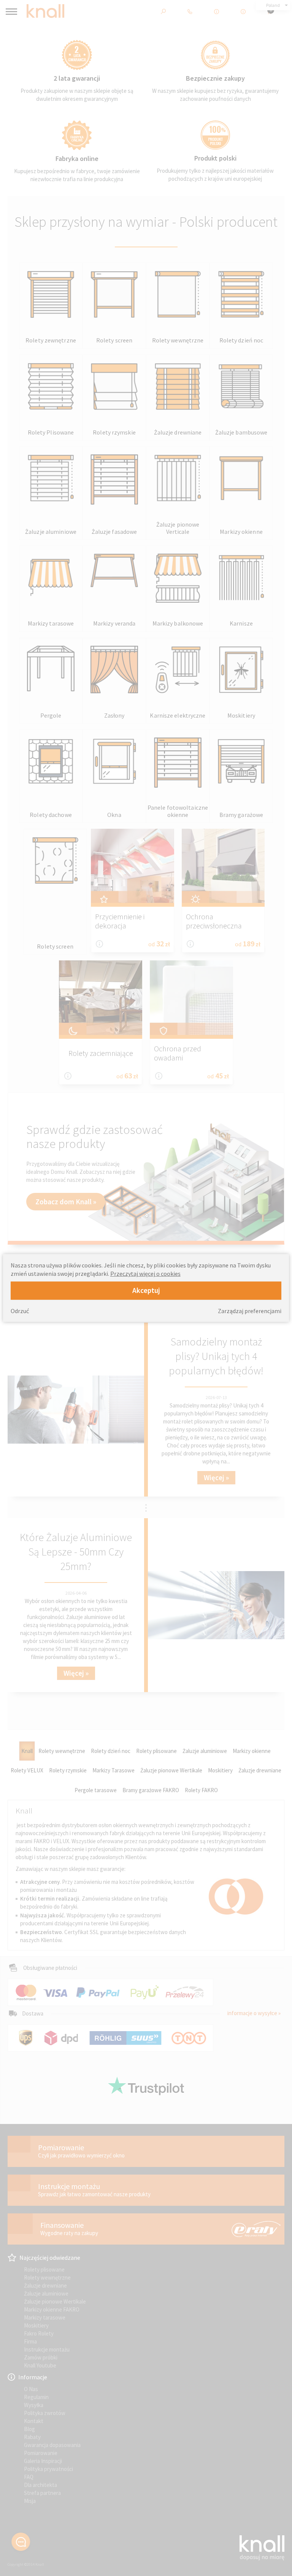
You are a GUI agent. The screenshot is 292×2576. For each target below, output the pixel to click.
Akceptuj (146, 1290)
